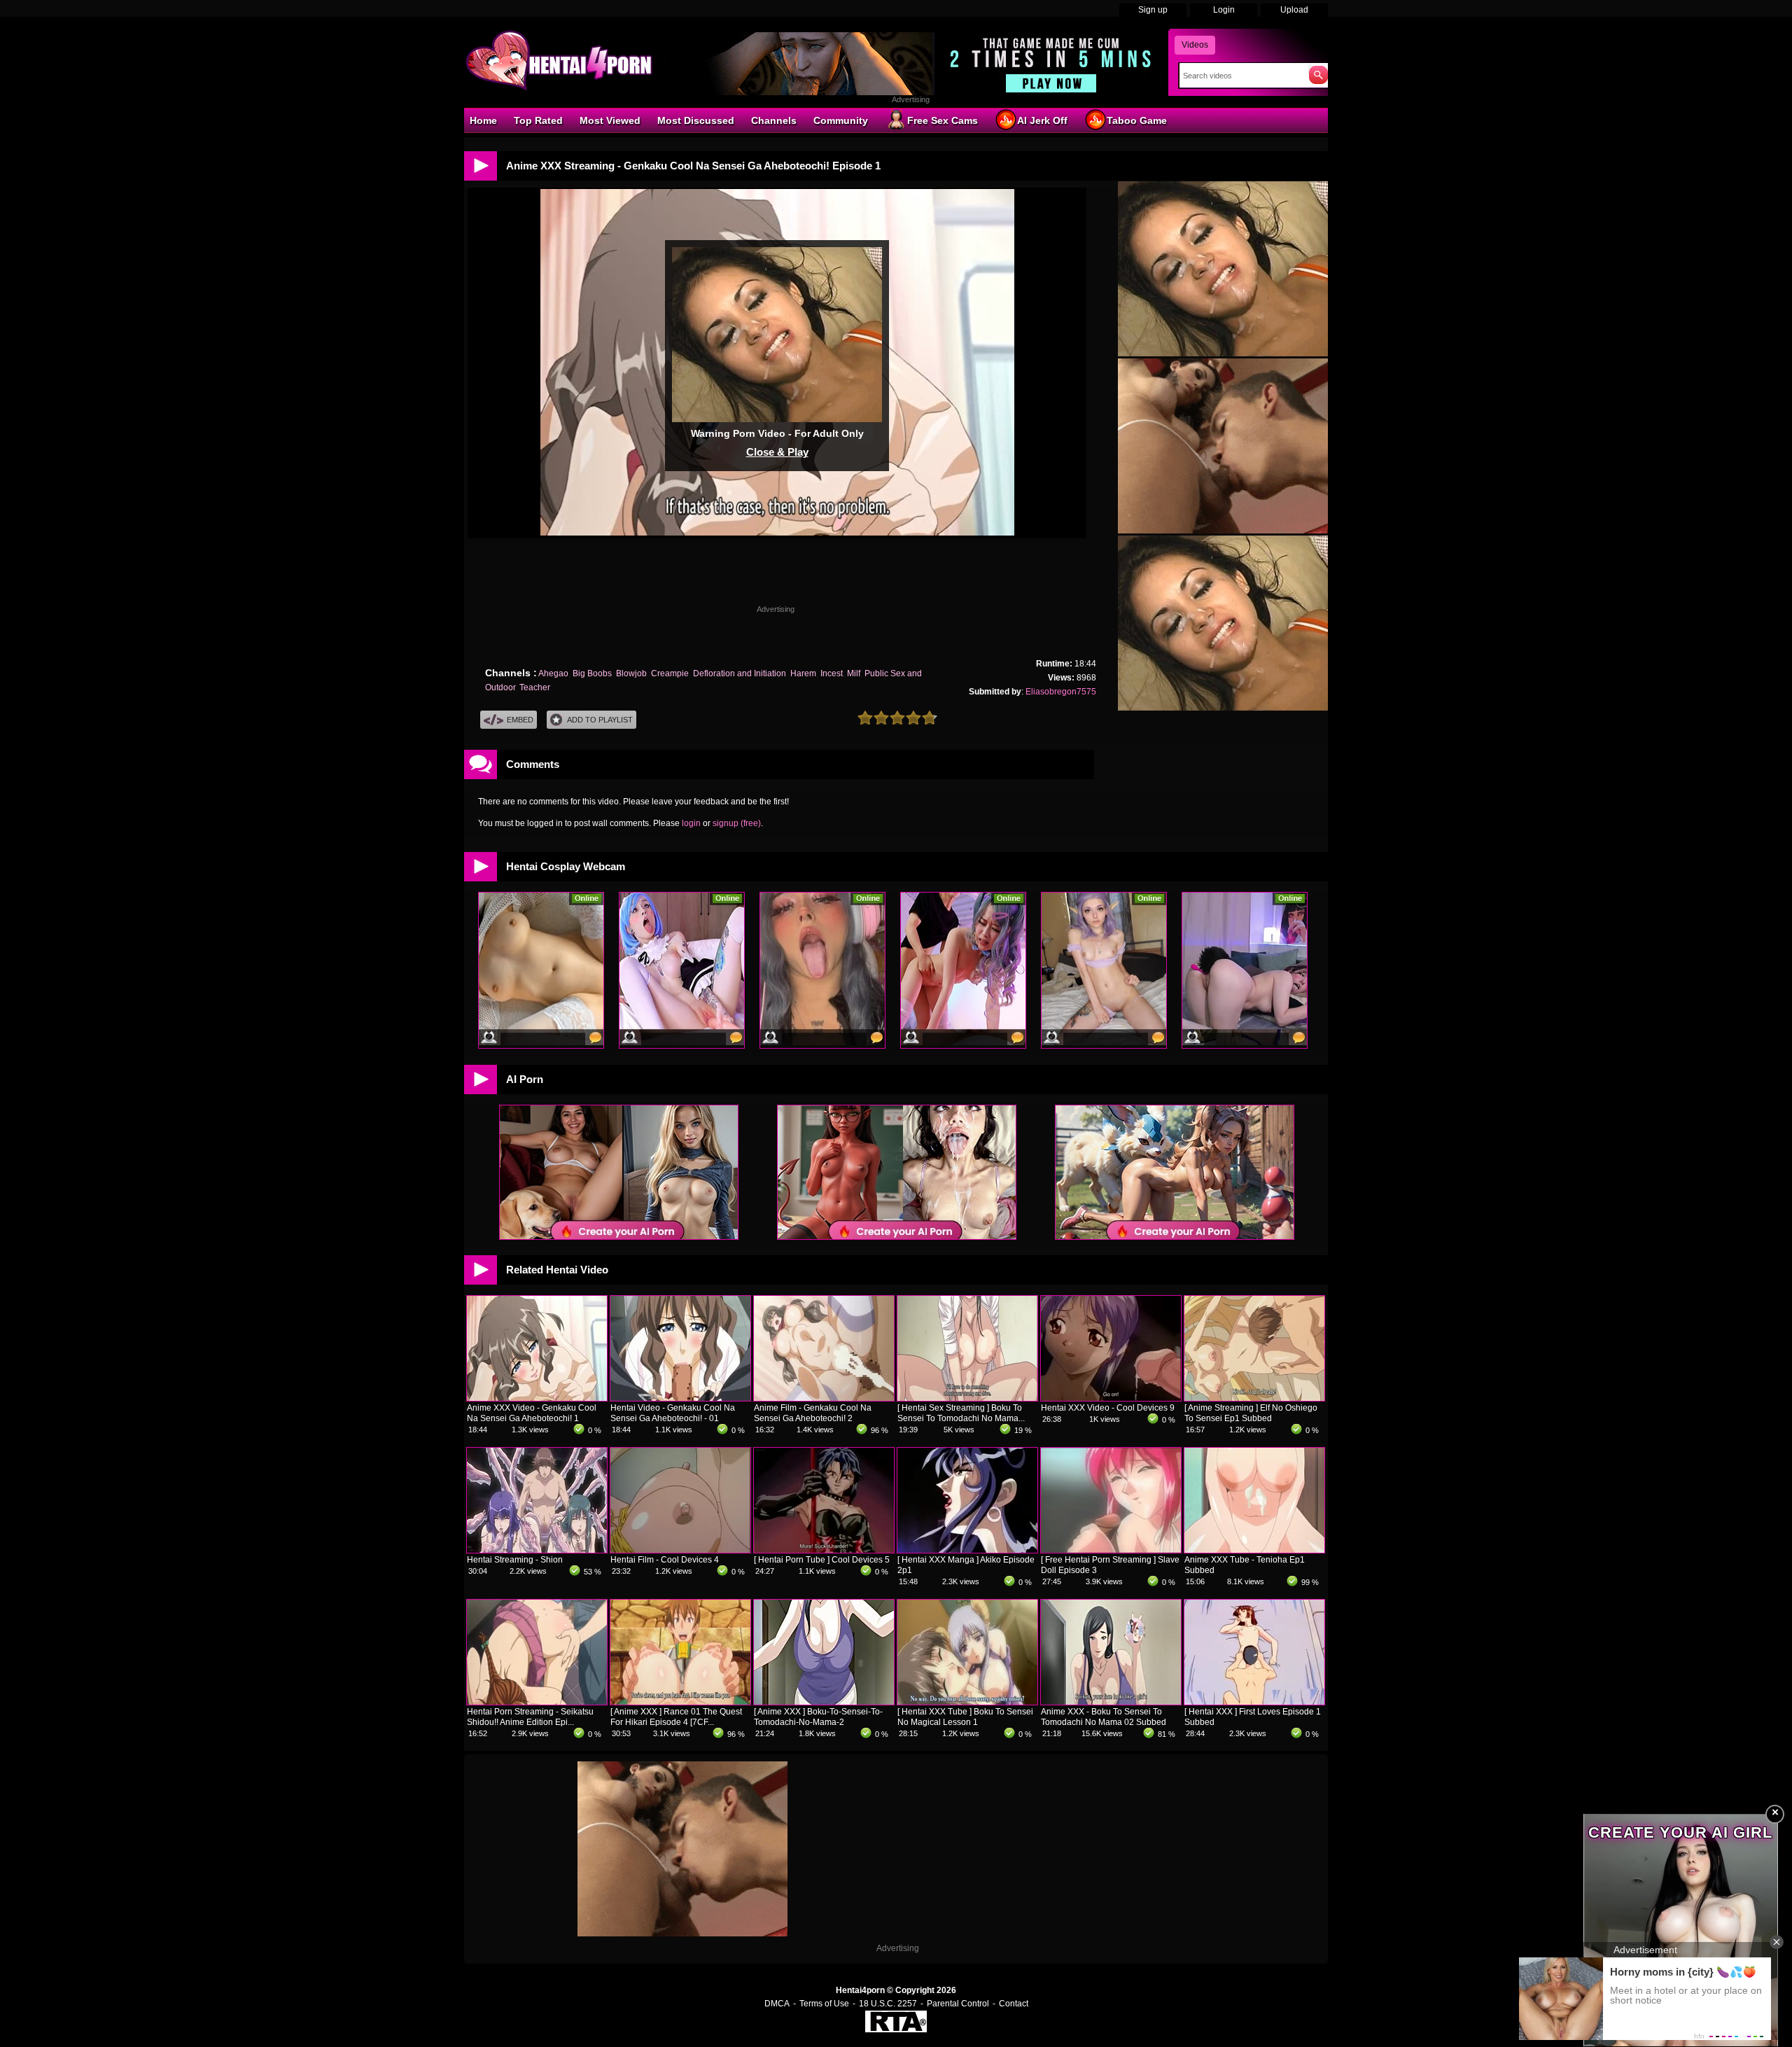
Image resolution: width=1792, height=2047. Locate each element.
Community (841, 120)
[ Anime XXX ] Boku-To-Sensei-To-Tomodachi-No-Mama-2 (818, 1717)
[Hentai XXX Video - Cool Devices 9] (1111, 1398)
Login (1224, 10)
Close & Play (777, 452)
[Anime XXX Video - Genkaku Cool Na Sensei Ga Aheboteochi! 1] (537, 1398)
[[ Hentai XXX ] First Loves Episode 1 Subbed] (1254, 1702)
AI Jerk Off (1042, 120)
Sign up (1153, 10)
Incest (832, 673)
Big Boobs (592, 673)
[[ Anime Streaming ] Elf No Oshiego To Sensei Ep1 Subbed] (1254, 1398)
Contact (1014, 2004)
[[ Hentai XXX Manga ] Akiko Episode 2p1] (967, 1550)
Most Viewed (610, 120)
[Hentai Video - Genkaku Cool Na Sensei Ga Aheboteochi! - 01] (680, 1398)
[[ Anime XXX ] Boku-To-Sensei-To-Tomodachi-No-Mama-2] (824, 1702)
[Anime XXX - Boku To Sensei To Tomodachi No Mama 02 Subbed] (1111, 1702)
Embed (520, 720)
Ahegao (553, 673)
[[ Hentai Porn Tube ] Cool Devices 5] (824, 1550)
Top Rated (538, 120)
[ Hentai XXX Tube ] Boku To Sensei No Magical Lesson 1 (965, 1717)
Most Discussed (696, 120)
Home (483, 120)
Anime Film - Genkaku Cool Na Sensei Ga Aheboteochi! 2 (813, 1413)
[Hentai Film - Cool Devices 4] (680, 1550)
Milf (854, 673)
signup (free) (737, 823)
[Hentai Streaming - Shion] (537, 1550)
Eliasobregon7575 (1061, 692)
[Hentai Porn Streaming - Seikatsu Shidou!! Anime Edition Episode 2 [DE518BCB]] (537, 1702)
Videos (1195, 45)
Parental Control (958, 2004)
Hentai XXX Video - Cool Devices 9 (1108, 1408)
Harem (803, 673)
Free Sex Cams (943, 120)
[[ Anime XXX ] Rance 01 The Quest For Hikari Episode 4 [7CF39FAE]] (680, 1702)
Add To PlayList (600, 720)
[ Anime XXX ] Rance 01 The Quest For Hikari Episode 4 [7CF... (676, 1717)
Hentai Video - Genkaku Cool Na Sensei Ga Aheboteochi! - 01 (673, 1413)
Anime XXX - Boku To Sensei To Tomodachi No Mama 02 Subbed (1104, 1717)
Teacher (535, 687)
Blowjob (631, 673)
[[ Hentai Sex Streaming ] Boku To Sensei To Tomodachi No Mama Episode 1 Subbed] (967, 1398)
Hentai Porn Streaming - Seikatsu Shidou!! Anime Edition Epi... (530, 1717)
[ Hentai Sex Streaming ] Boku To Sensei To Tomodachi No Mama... (961, 1413)
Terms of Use (824, 2004)
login (691, 823)
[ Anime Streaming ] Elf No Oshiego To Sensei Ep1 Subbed (1251, 1413)
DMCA (777, 2004)
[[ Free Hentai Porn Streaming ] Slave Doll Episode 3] (1111, 1550)
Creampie (670, 673)
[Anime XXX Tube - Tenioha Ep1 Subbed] (1254, 1550)
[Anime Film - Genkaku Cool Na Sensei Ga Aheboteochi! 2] (824, 1398)
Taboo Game (1137, 120)
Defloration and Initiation (740, 673)
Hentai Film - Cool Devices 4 (665, 1560)
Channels (774, 120)
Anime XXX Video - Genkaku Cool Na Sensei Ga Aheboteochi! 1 (532, 1413)
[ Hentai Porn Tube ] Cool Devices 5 (822, 1560)
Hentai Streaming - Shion (515, 1560)
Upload (1294, 10)
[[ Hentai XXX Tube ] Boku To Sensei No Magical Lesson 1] (967, 1702)
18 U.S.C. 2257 (888, 2004)
